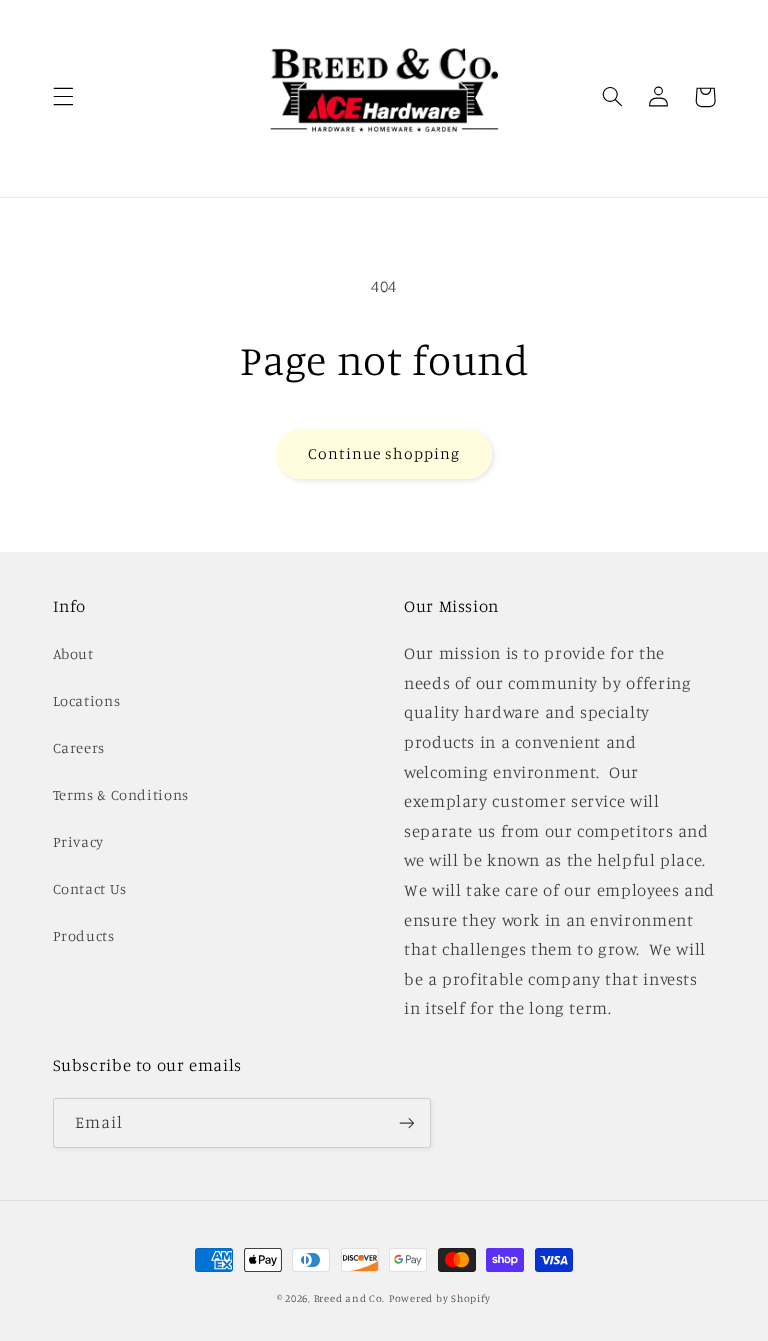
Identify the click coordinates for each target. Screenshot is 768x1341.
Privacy (78, 841)
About (73, 653)
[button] (63, 97)
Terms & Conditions (121, 794)
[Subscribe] (406, 1122)
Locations (87, 700)
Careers (79, 747)
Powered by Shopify (440, 1298)
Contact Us (90, 888)
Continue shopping (384, 453)
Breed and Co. (350, 1298)
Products (84, 935)
